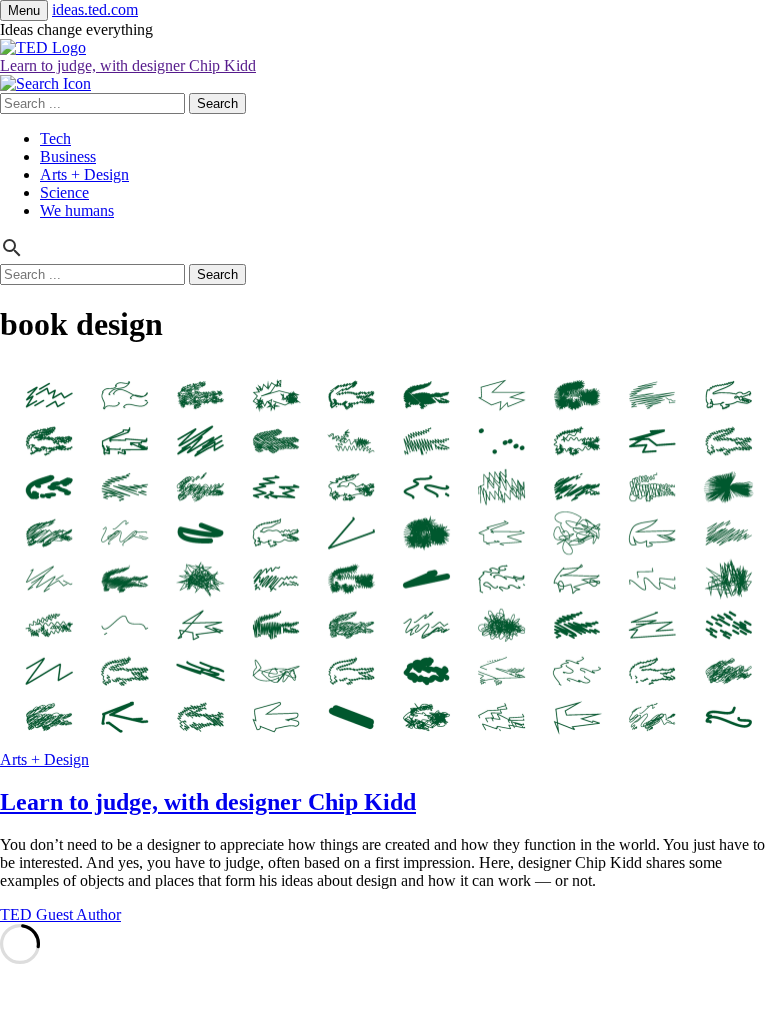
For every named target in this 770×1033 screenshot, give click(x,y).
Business (68, 156)
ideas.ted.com (95, 9)
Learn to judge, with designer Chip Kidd (128, 65)
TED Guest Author (60, 914)
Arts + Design (84, 174)
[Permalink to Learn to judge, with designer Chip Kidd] (385, 741)
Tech (55, 138)
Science (64, 192)
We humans (77, 210)
